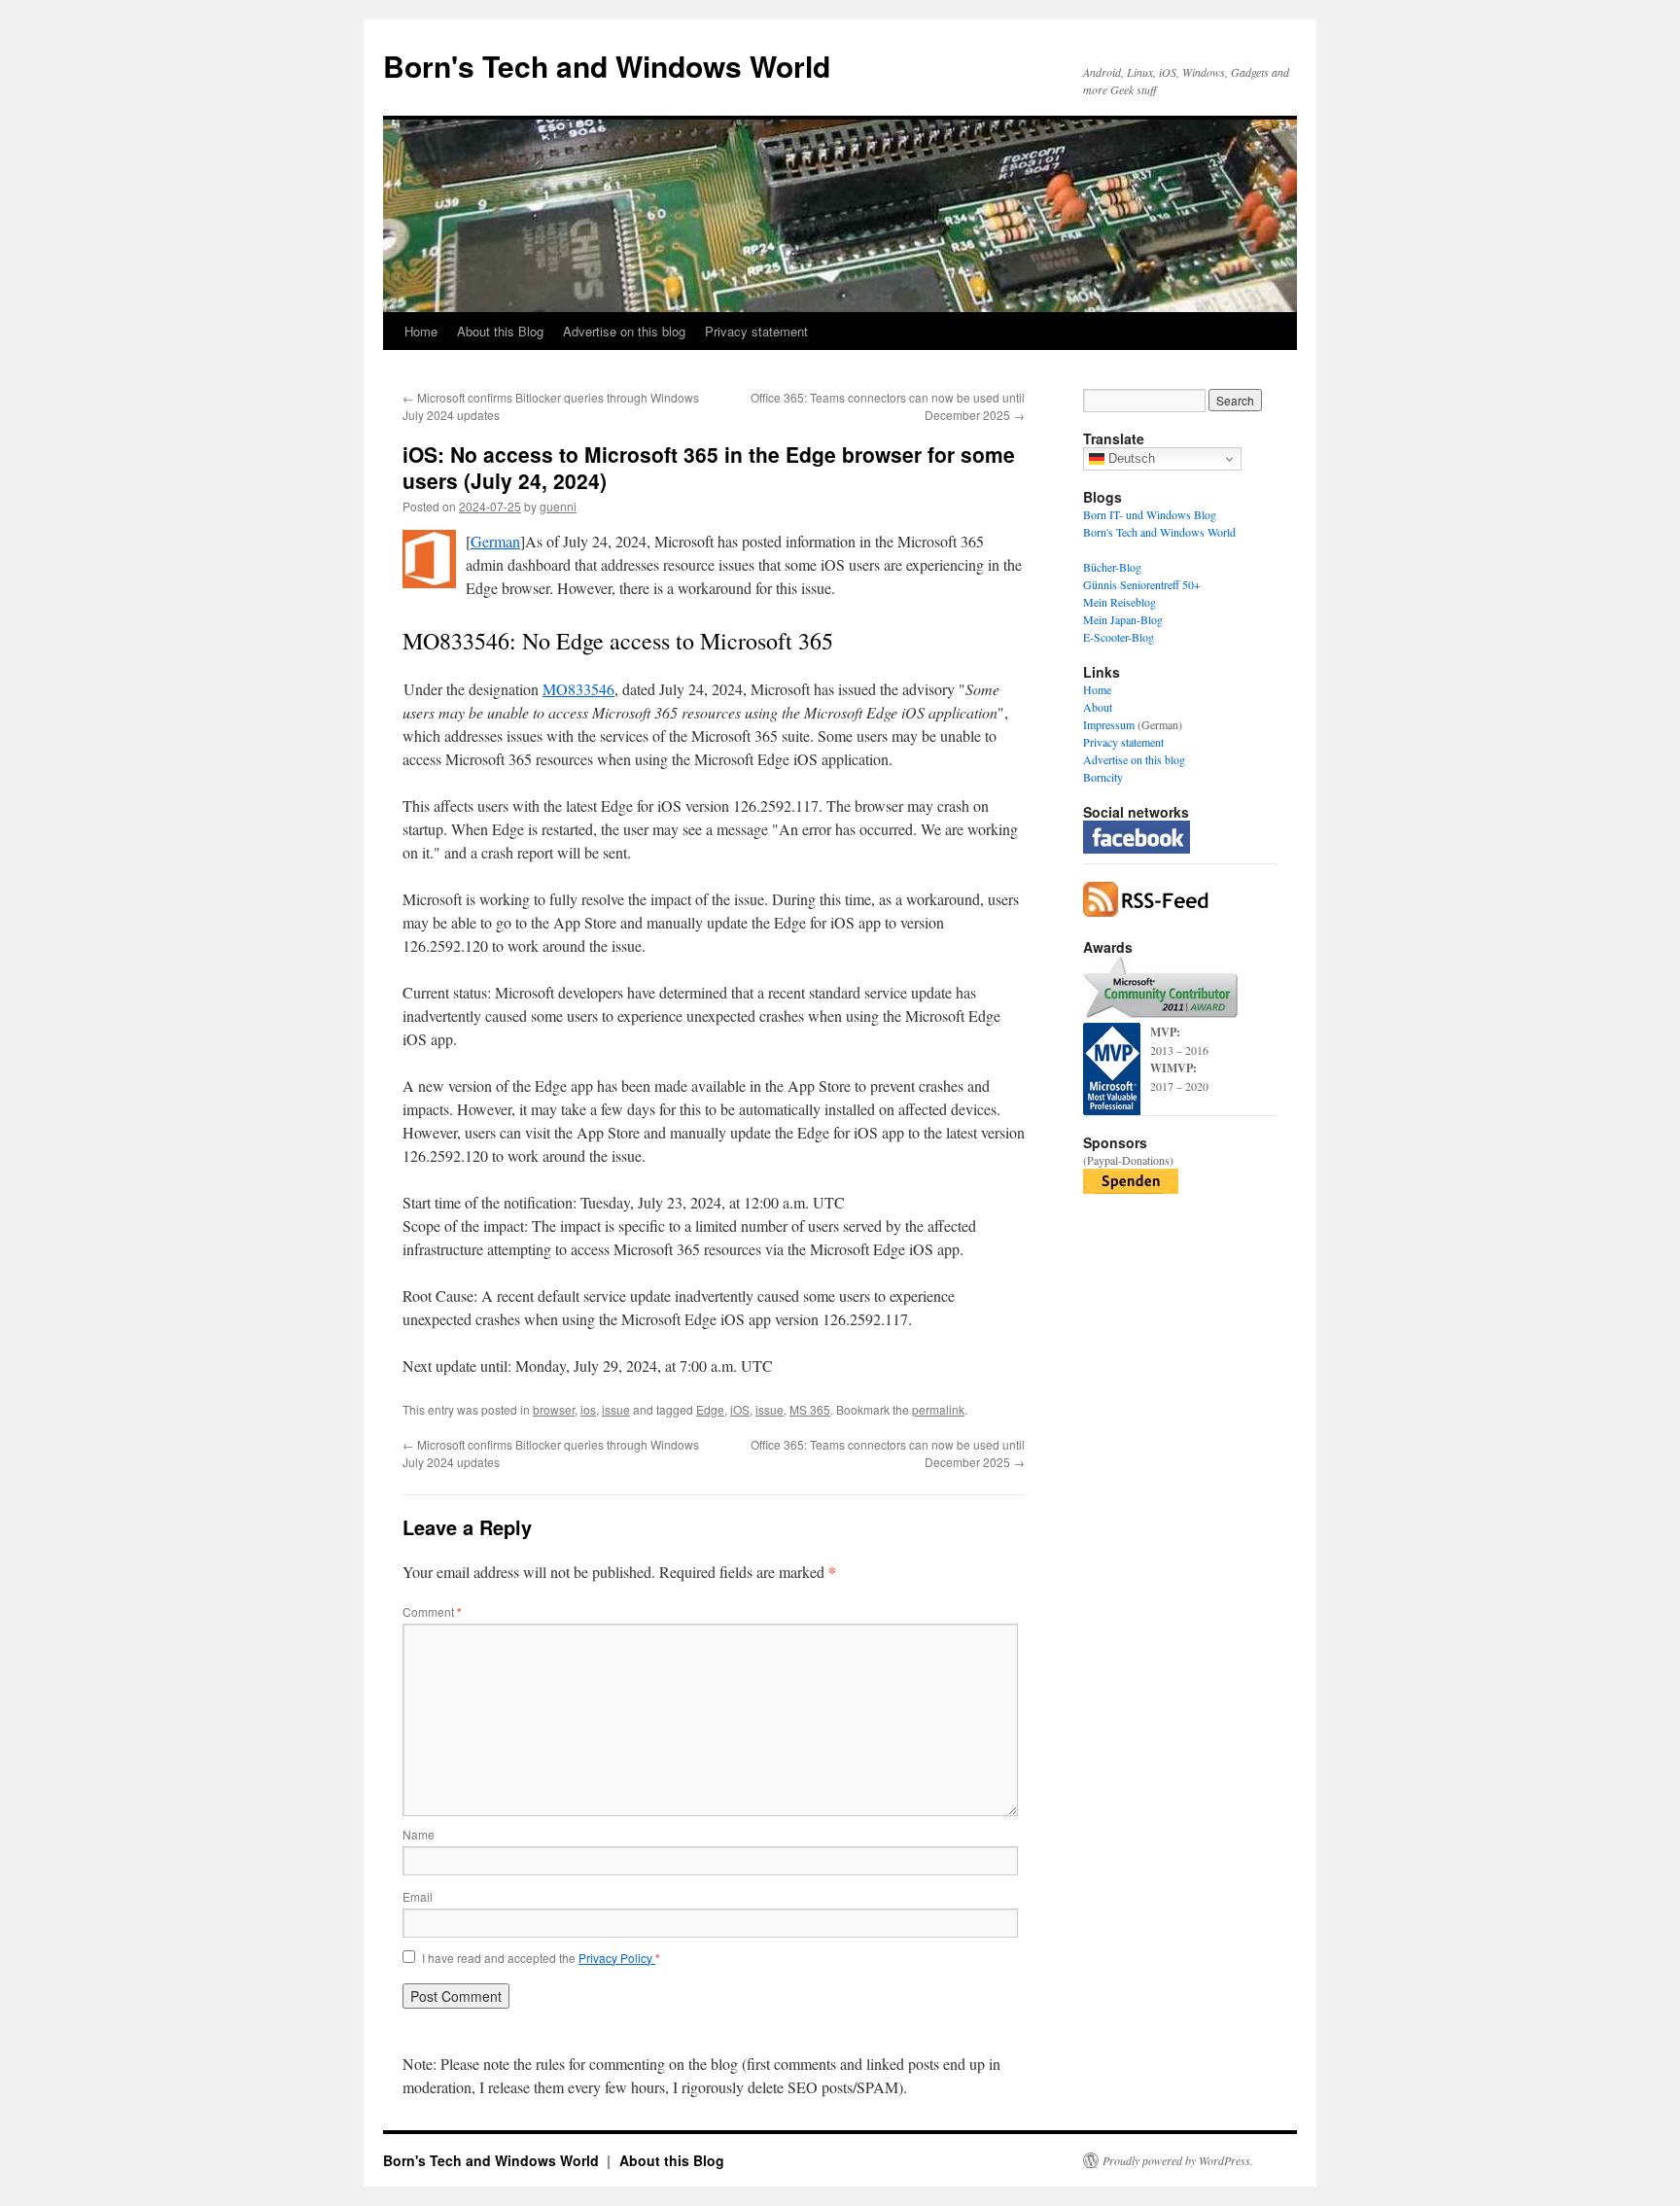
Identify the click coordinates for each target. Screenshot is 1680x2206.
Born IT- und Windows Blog (1150, 514)
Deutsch (1130, 458)
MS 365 (810, 1409)
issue (616, 1409)
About (1098, 707)
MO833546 (578, 689)
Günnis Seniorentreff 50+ (1142, 584)
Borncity (1103, 777)
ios (588, 1409)
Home (421, 331)
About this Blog (500, 331)
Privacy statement (756, 331)
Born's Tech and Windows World (607, 66)
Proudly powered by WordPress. (1178, 2160)
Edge (710, 1409)
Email (418, 1896)
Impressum (1109, 724)
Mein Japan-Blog (1123, 619)
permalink (938, 1409)
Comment (432, 1611)
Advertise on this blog (624, 331)
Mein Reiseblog (1120, 602)
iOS (740, 1409)
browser (554, 1409)
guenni (558, 506)
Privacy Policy (617, 1958)
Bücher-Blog (1112, 567)
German (495, 541)
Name (419, 1834)
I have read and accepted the (541, 1958)
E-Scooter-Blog (1119, 637)
